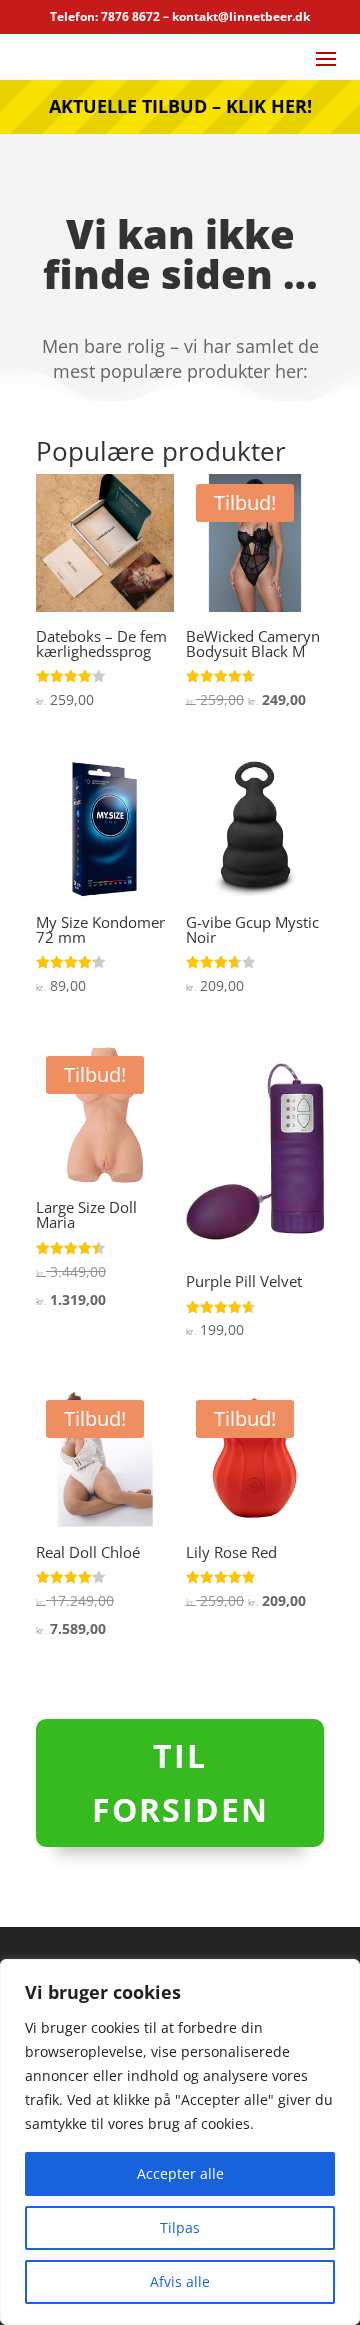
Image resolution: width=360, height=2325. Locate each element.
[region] (180, 2142)
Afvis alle (180, 2281)
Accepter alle (180, 2173)
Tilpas (180, 2227)
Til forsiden (180, 1782)
